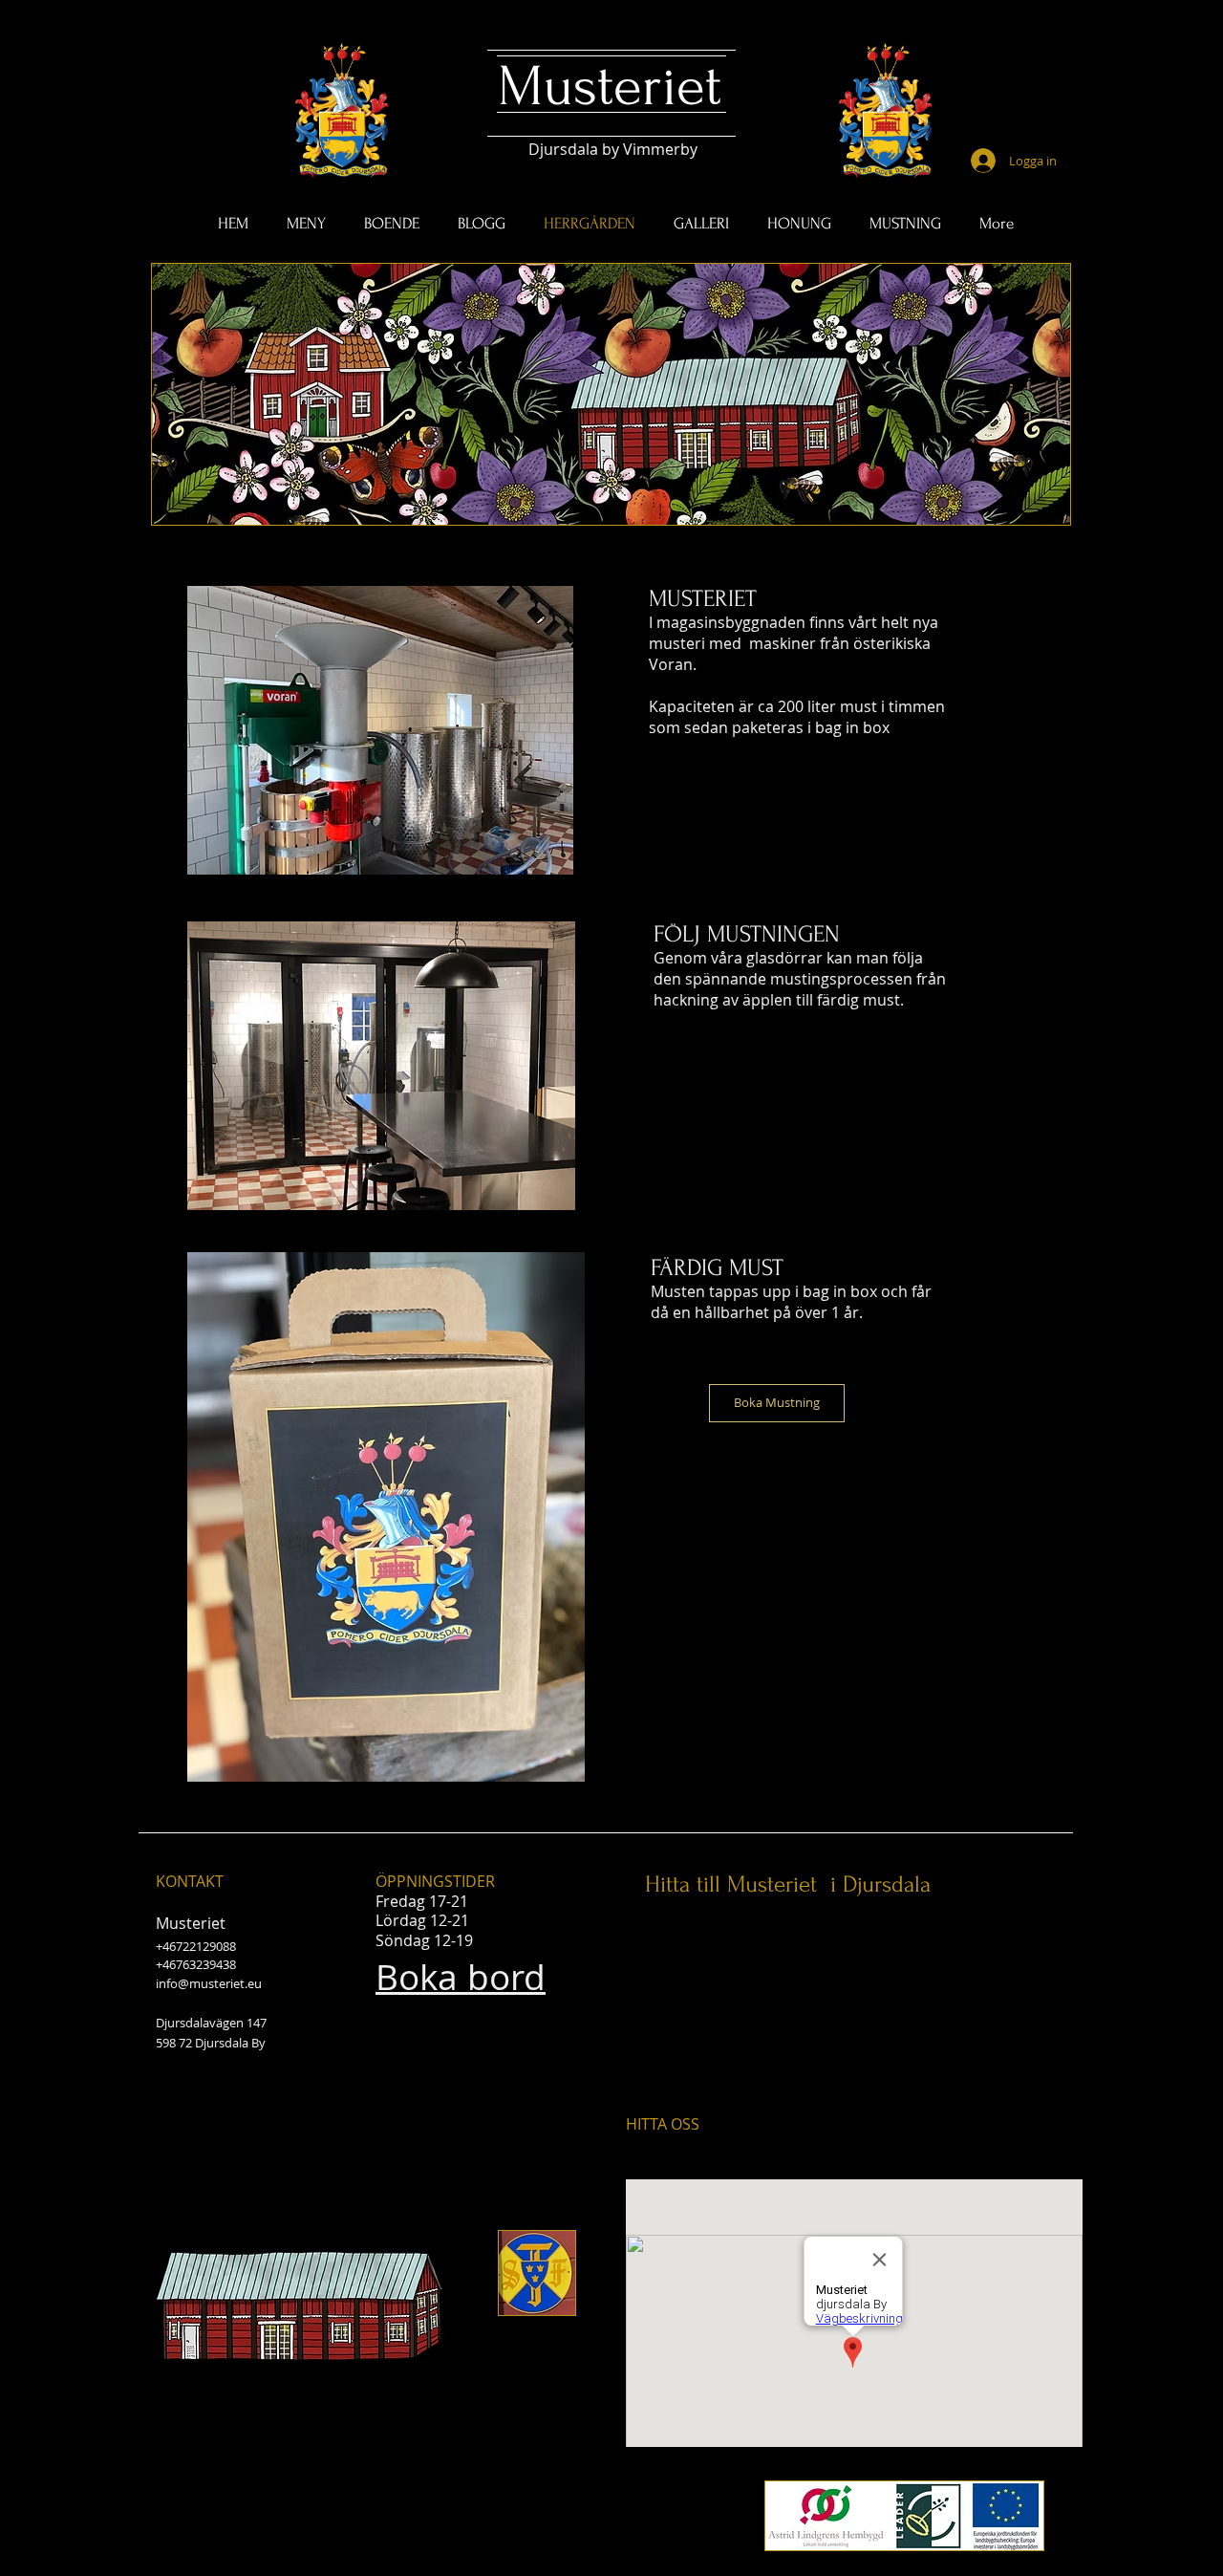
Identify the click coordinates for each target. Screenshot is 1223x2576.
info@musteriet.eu (209, 1983)
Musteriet (610, 87)
